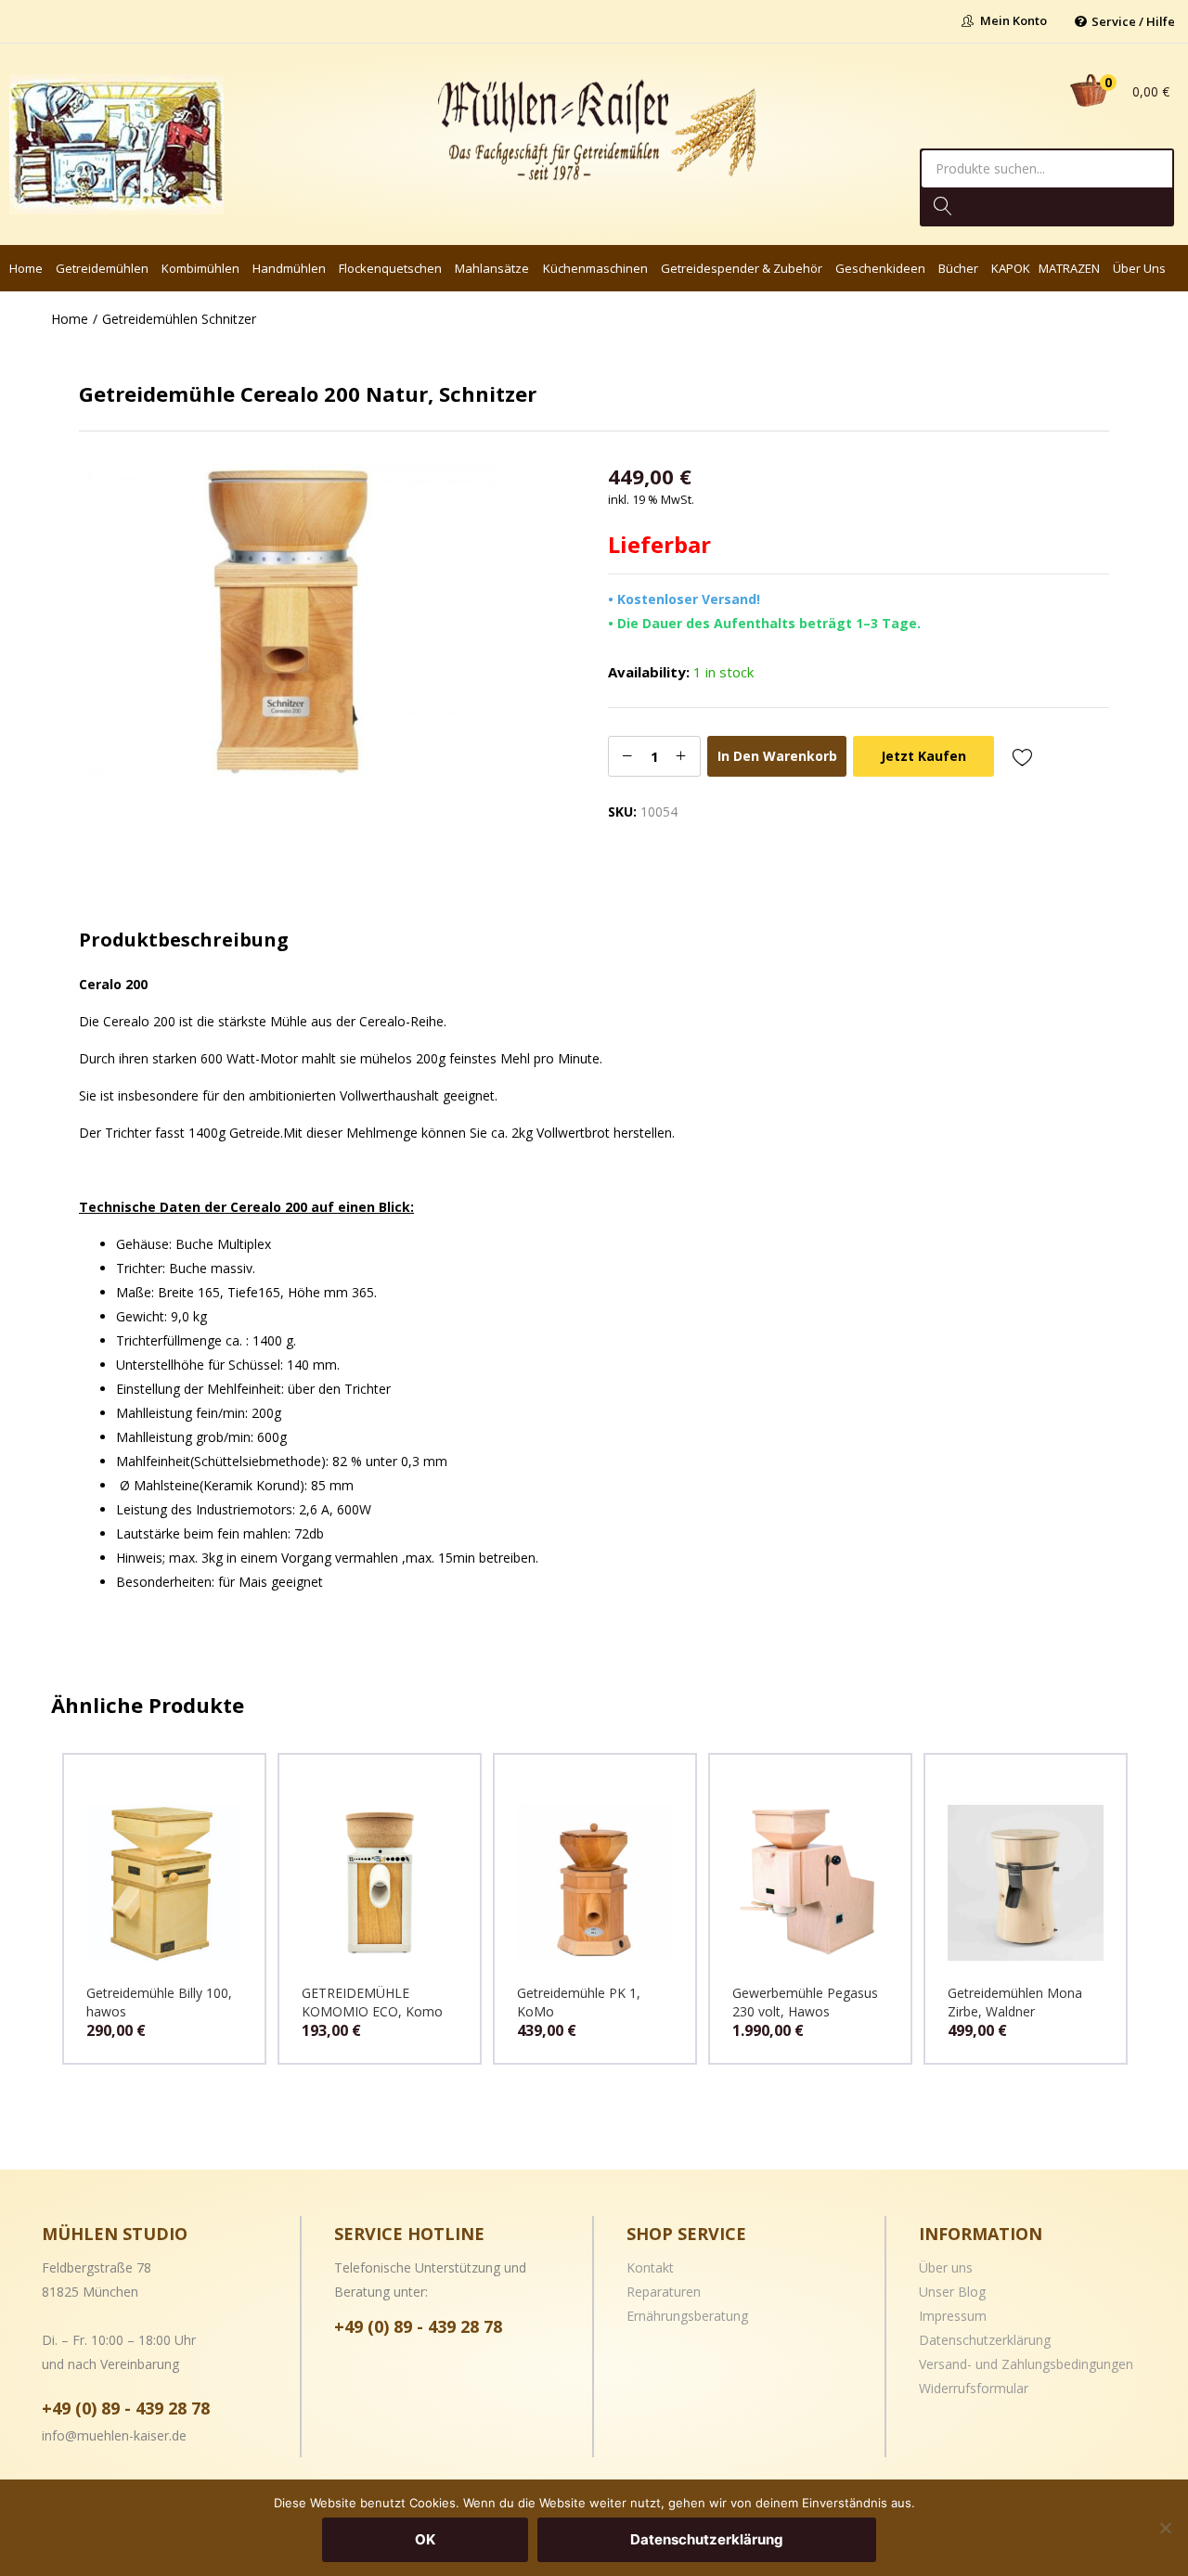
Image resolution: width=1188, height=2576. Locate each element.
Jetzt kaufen (923, 756)
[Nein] (1165, 2528)
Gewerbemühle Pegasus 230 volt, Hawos (805, 2002)
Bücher (958, 268)
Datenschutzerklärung (985, 2340)
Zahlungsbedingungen (1067, 2364)
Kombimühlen (200, 268)
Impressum (953, 2316)
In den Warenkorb (777, 756)
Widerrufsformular (974, 2388)
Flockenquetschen (390, 268)
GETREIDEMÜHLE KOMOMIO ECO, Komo (372, 2002)
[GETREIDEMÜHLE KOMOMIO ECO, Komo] (380, 1881)
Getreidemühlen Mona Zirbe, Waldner (1015, 2002)
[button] (1116, 91)
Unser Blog (952, 2292)
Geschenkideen (880, 268)
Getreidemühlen (102, 268)
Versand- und (960, 2364)
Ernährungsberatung (687, 2316)
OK (425, 2539)
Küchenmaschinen (595, 268)
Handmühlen (289, 268)
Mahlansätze (492, 268)
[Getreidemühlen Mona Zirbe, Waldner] (1026, 1881)
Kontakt (650, 2267)
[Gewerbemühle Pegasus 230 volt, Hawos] (810, 1881)
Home (26, 268)
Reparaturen (664, 2292)
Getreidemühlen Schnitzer (179, 319)
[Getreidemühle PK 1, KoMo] (595, 1881)
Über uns (1139, 268)
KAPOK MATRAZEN (1046, 268)
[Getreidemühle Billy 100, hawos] (164, 1881)
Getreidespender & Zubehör (742, 268)
